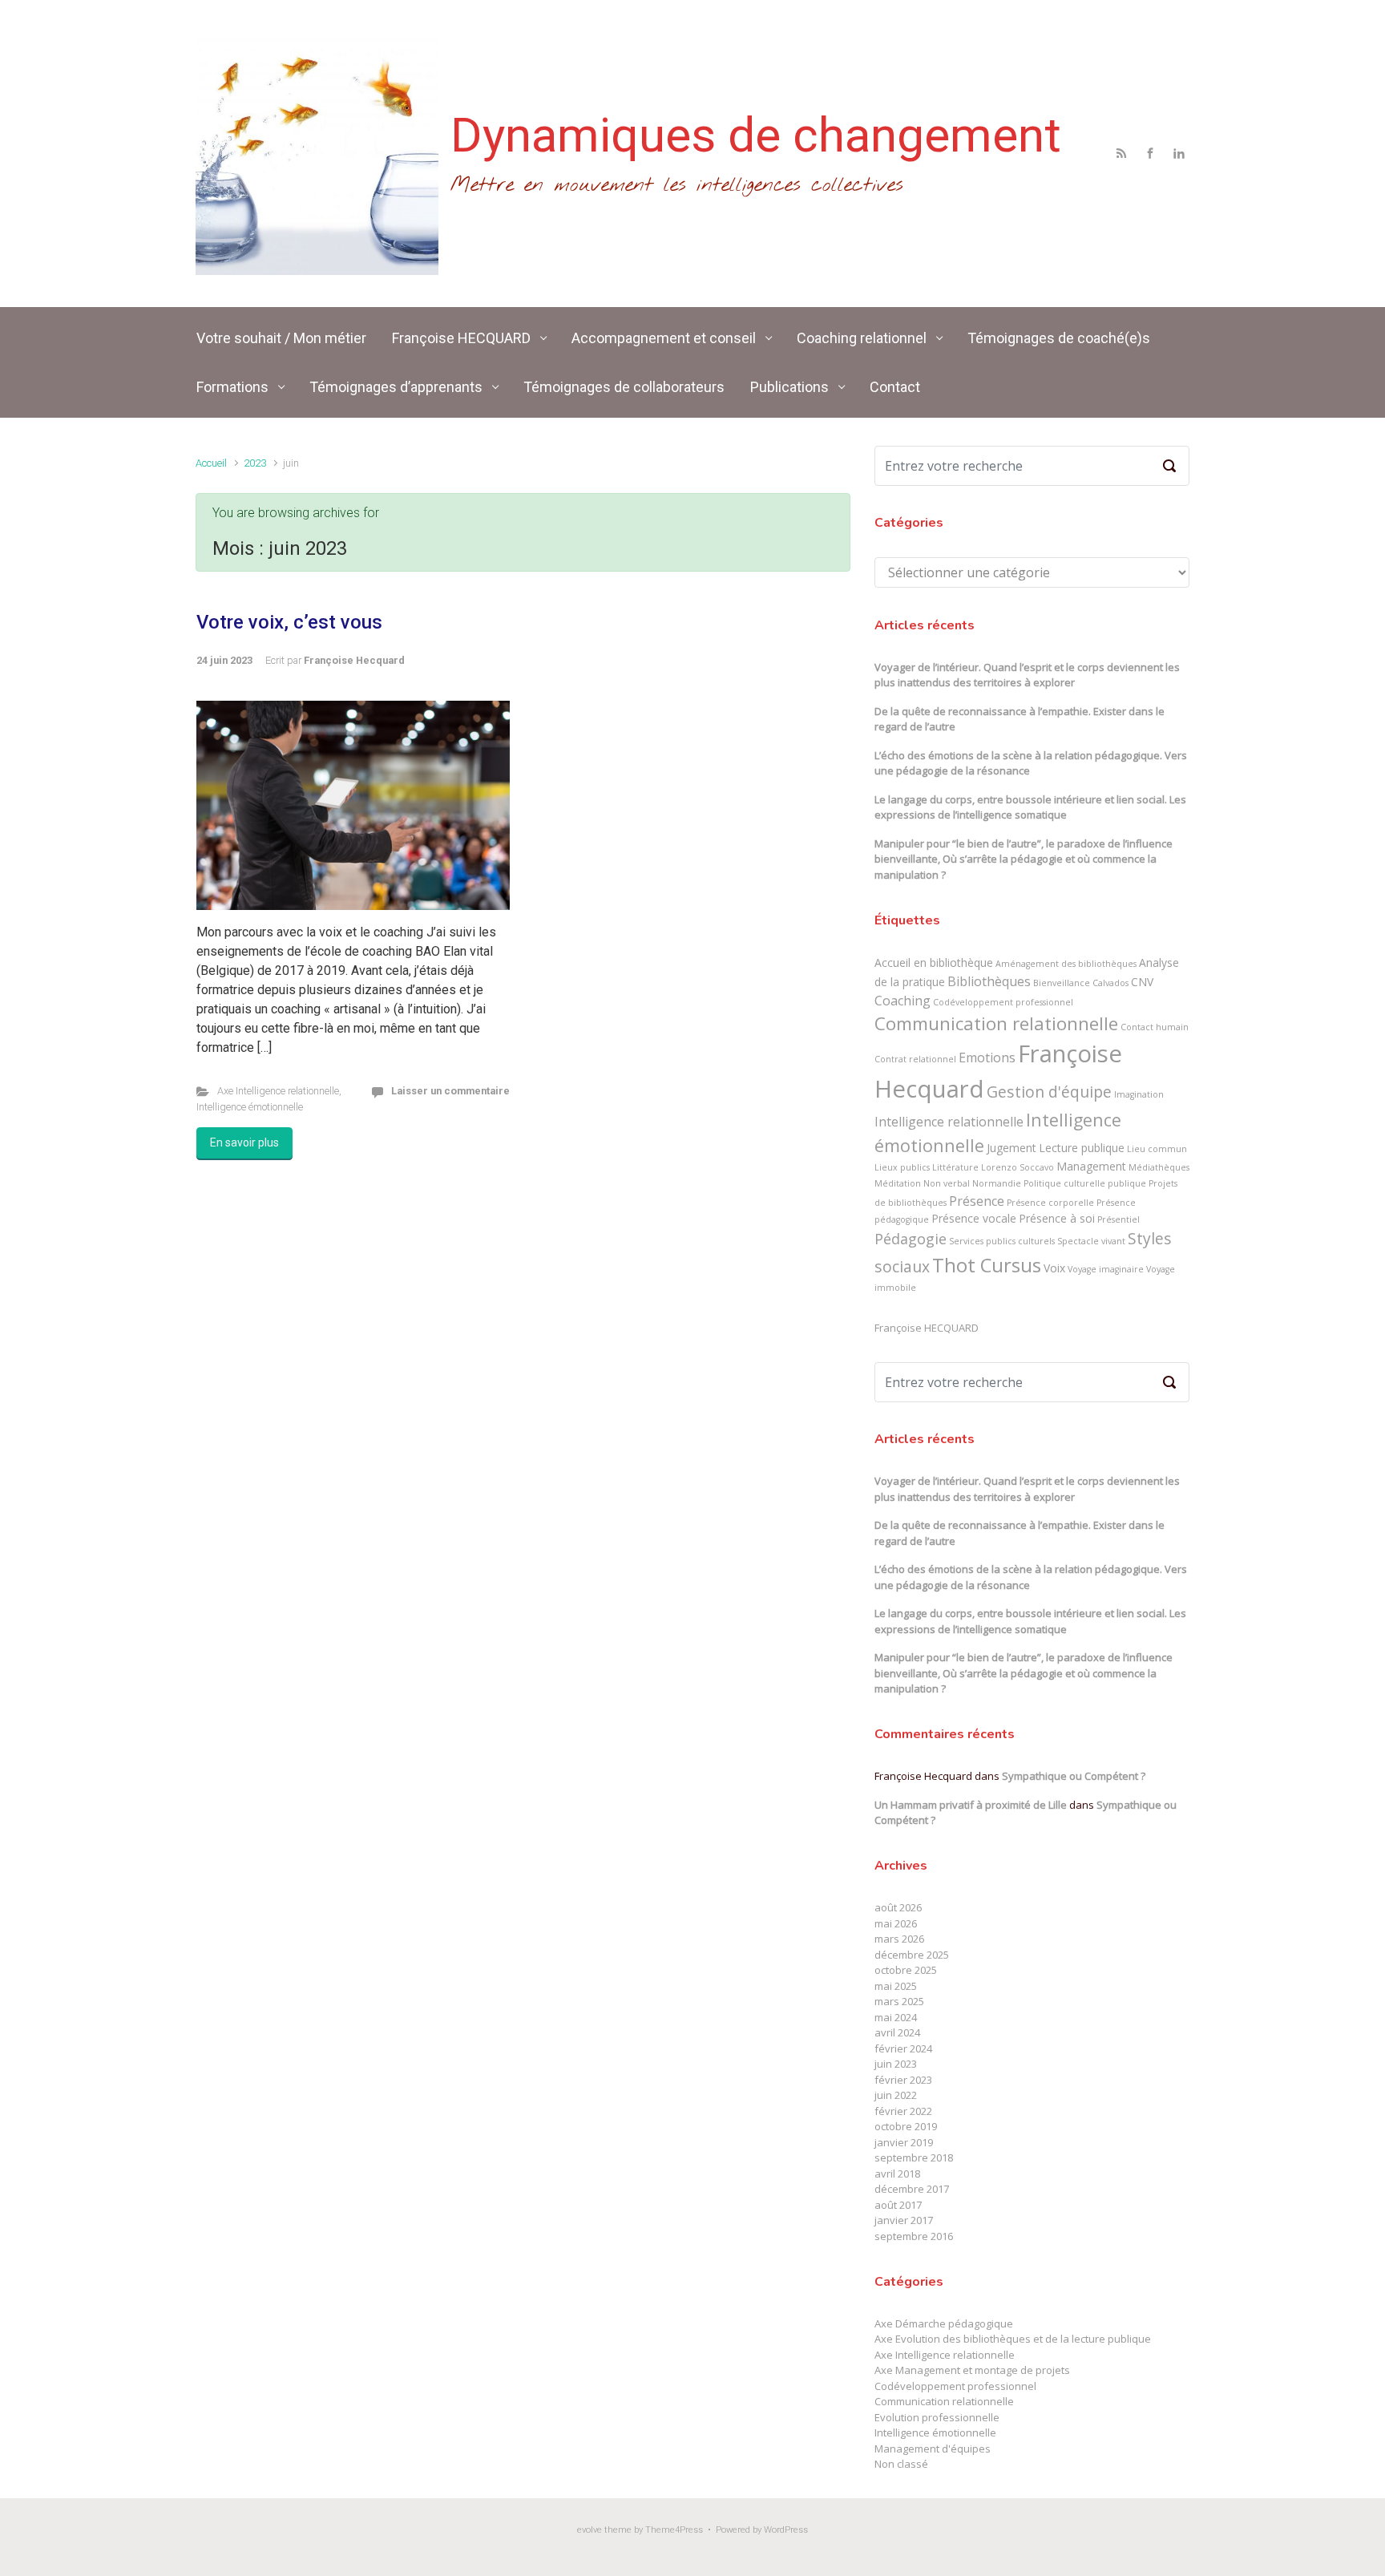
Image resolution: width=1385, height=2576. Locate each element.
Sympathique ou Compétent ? (1074, 1776)
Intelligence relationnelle (949, 1122)
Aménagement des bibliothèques (1066, 964)
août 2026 (898, 1907)
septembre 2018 (914, 2157)
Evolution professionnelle (937, 2417)
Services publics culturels (1002, 1241)
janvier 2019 (904, 2142)
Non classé (901, 2464)
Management (1091, 1166)
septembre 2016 (914, 2236)
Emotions (987, 1057)
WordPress (786, 2530)
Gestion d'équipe (1049, 1092)
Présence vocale (974, 1218)
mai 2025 (896, 1986)
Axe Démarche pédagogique (944, 2323)
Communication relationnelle (996, 1023)
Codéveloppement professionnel (1003, 1002)
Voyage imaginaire (1106, 1269)
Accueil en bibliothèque (934, 962)
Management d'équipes (933, 2449)
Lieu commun (1157, 1149)
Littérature (955, 1167)
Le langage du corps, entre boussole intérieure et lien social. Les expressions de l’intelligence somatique (1030, 807)
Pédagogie (911, 1239)
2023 (255, 463)
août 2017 (898, 2205)
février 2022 (903, 2111)
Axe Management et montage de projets (972, 2370)
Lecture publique (1082, 1148)
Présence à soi (1057, 1218)
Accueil (211, 463)
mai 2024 (896, 2017)
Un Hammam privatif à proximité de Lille (971, 1805)
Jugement (1011, 1148)
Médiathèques (1159, 1167)
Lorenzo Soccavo (1018, 1167)
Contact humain (1155, 1027)
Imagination (1139, 1094)
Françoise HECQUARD (927, 1328)
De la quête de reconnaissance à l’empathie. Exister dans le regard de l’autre (1020, 719)
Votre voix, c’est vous (289, 622)
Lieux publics (902, 1167)
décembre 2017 (912, 2189)
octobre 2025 (906, 1970)
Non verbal (947, 1183)
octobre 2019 (906, 2126)
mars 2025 (899, 2001)
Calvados (1110, 983)
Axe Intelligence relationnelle (278, 1091)
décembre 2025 (912, 1955)
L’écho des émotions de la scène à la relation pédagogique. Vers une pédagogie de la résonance (1031, 763)
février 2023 (903, 2080)
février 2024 (903, 2048)
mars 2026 (899, 1939)
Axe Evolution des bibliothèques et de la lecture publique (1013, 2339)
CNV (1142, 982)
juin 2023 (896, 2064)
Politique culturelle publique (1085, 1183)
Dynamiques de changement (756, 135)
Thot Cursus (987, 1265)
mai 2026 (896, 1923)
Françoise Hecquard (354, 660)
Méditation (898, 1183)
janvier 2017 (904, 2220)
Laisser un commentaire (450, 1091)
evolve (590, 2530)
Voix (1054, 1268)
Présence (977, 1201)
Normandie (997, 1183)
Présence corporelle (1050, 1203)
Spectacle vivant (1091, 1241)
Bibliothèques (989, 981)
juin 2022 (896, 2095)
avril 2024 (897, 2032)
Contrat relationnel (915, 1059)
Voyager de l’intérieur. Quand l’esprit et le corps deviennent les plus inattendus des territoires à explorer (1027, 675)
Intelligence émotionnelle (250, 1107)
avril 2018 (897, 2174)
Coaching (902, 1001)
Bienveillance (1062, 983)
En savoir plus (244, 1142)
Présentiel (1118, 1219)
